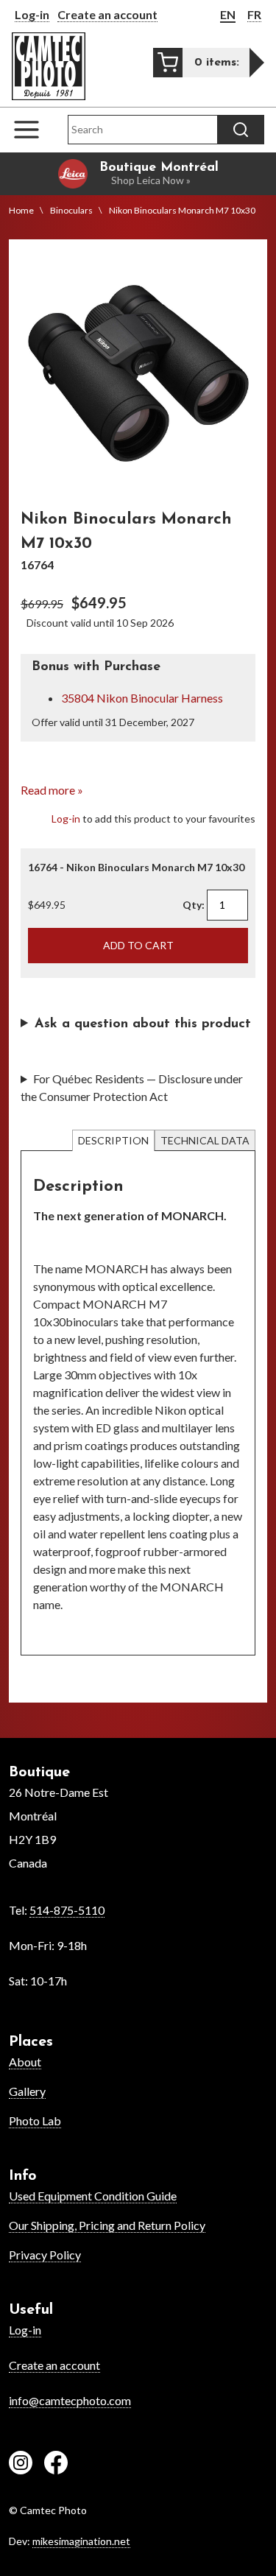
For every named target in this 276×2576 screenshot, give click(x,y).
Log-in (32, 14)
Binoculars (71, 210)
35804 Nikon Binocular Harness (142, 698)
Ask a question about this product (143, 1024)
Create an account (107, 14)
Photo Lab (35, 2121)
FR (254, 14)
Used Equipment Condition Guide (93, 2196)
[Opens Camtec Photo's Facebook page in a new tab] (56, 2465)
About (25, 2062)
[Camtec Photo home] (49, 66)
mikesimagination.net (81, 2541)
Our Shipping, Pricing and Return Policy (107, 2225)
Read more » (52, 790)
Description (113, 1140)
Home (21, 210)
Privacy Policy (45, 2255)
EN (228, 14)
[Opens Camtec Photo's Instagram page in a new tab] (21, 2465)
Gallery (27, 2091)
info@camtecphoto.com (70, 2400)
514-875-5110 (67, 1910)
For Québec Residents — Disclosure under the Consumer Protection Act (132, 1087)
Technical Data (205, 1140)
